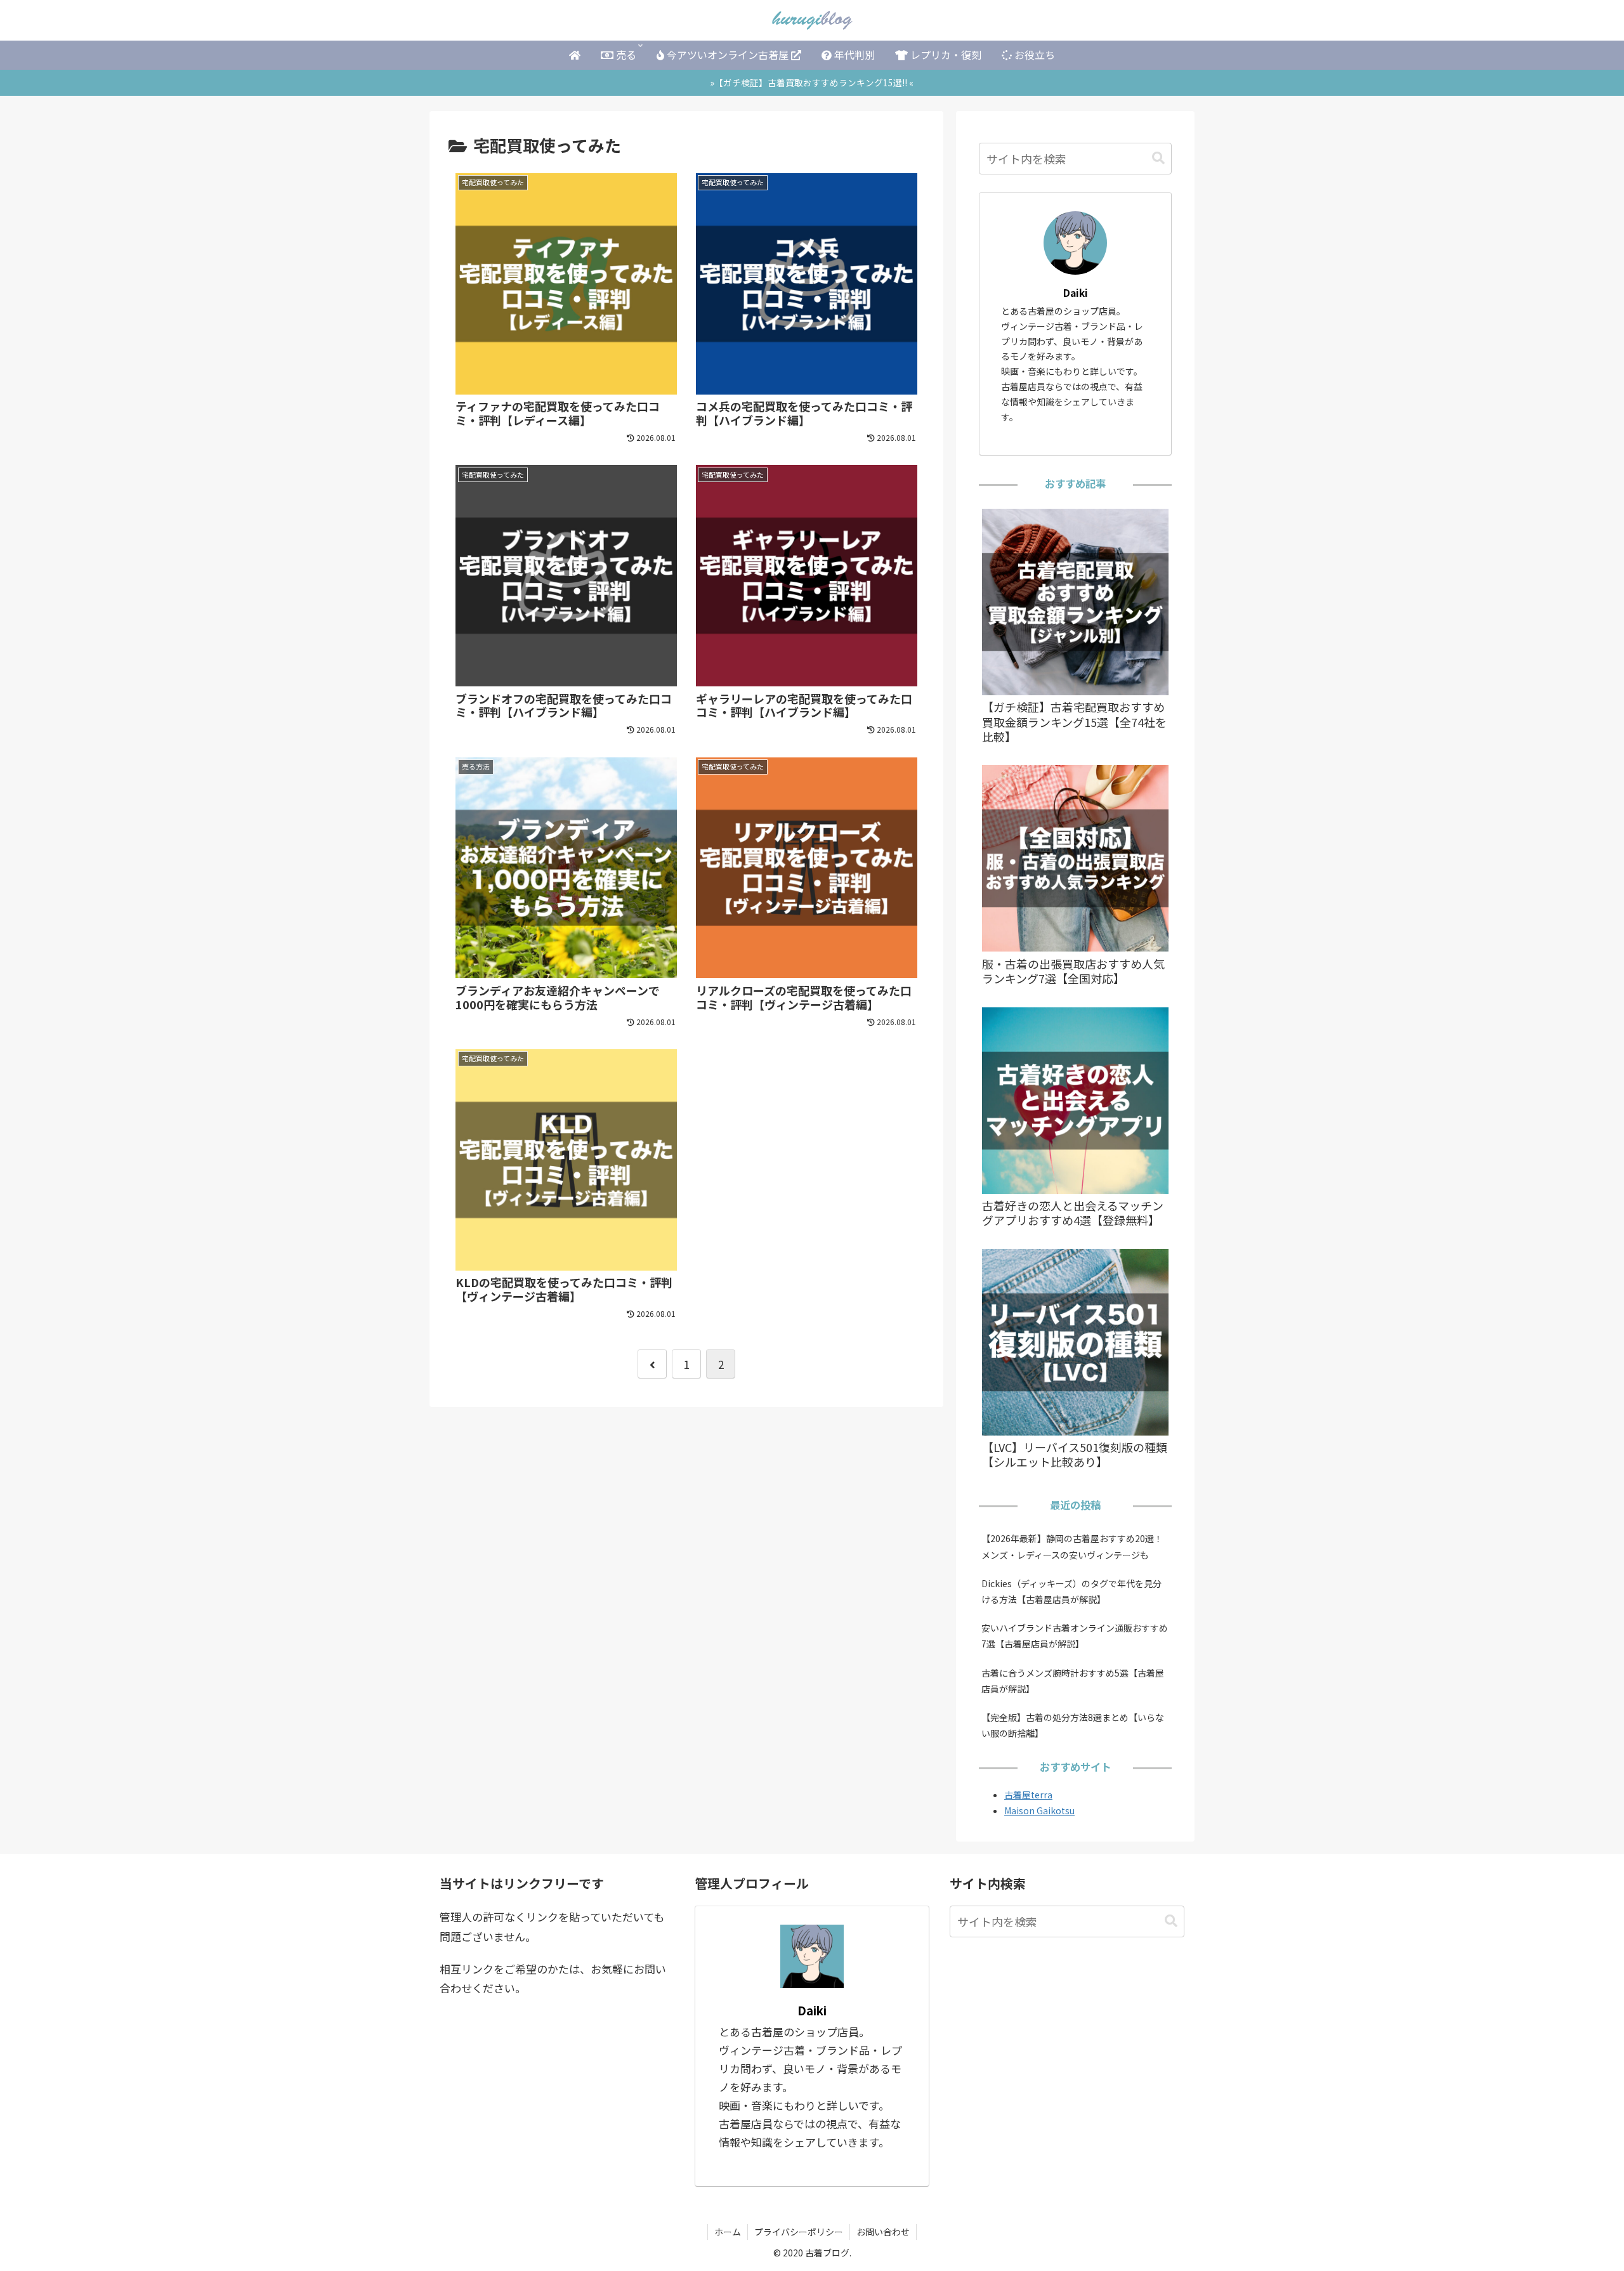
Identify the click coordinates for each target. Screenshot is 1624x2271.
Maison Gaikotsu (1039, 1810)
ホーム (728, 2232)
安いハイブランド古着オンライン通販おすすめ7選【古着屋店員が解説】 (1075, 1636)
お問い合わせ (883, 2232)
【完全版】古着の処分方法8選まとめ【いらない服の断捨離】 (1073, 1725)
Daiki (1076, 292)
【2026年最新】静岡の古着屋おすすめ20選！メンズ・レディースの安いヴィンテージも (1072, 1546)
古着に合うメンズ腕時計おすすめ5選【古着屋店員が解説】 (1073, 1681)
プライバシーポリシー (799, 2232)
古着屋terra (1028, 1795)
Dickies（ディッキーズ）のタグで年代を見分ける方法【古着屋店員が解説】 (1071, 1591)
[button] (1158, 158)
